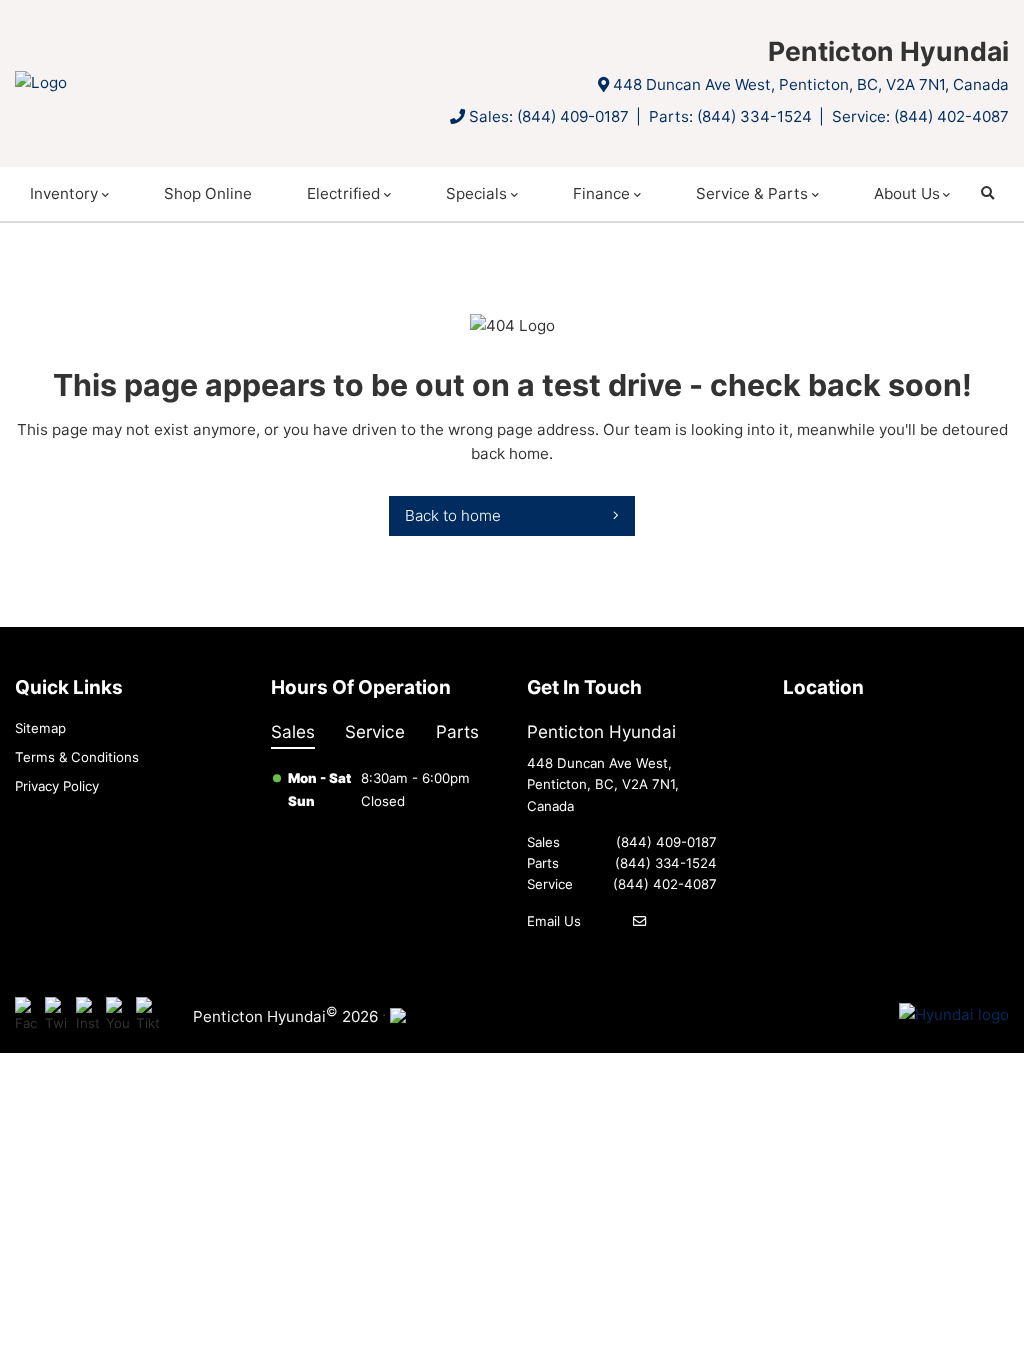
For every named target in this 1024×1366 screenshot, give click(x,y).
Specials (476, 193)
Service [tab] (375, 731)
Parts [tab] (457, 731)
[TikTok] (147, 1015)
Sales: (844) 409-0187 (549, 116)
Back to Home (453, 515)
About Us (907, 193)
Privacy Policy (57, 786)
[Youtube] (117, 1015)
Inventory (64, 193)
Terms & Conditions (77, 757)
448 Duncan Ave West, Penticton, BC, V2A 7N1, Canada (811, 84)
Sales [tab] (293, 731)
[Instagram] (87, 1015)
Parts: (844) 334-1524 (730, 116)
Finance (601, 193)
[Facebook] (26, 1015)
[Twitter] (56, 1015)
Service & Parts (752, 193)
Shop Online (208, 193)
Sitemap (40, 728)
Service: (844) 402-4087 (920, 116)
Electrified (343, 193)
